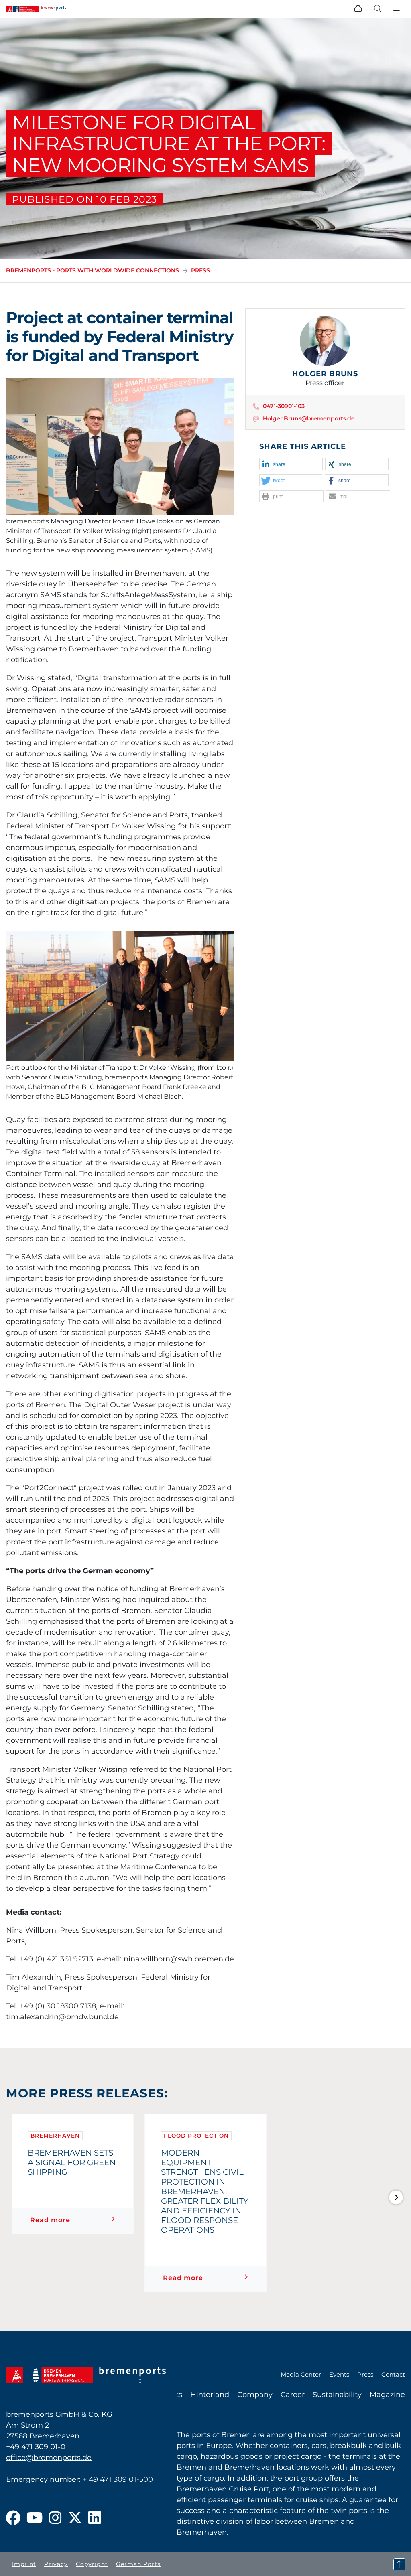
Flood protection (196, 2136)
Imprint (24, 2564)
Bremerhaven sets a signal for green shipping (72, 2162)
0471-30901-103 (284, 406)
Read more (50, 2220)
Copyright (92, 2564)
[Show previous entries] (15, 2197)
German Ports (138, 2564)
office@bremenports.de (49, 2458)
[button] (291, 464)
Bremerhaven (55, 2136)
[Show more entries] (396, 2197)
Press (200, 270)
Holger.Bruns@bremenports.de (309, 418)
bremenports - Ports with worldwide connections (93, 270)
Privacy (56, 2564)
